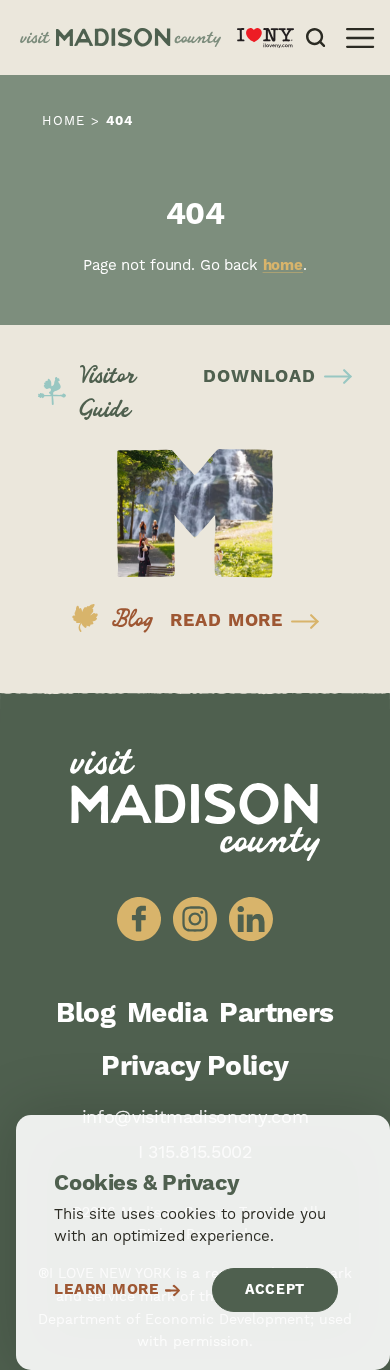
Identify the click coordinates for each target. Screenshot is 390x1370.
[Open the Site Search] (315, 37)
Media (167, 1014)
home (283, 265)
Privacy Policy (194, 1067)
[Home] (120, 38)
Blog (85, 1014)
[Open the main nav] (360, 38)
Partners (276, 1014)
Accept (275, 1290)
